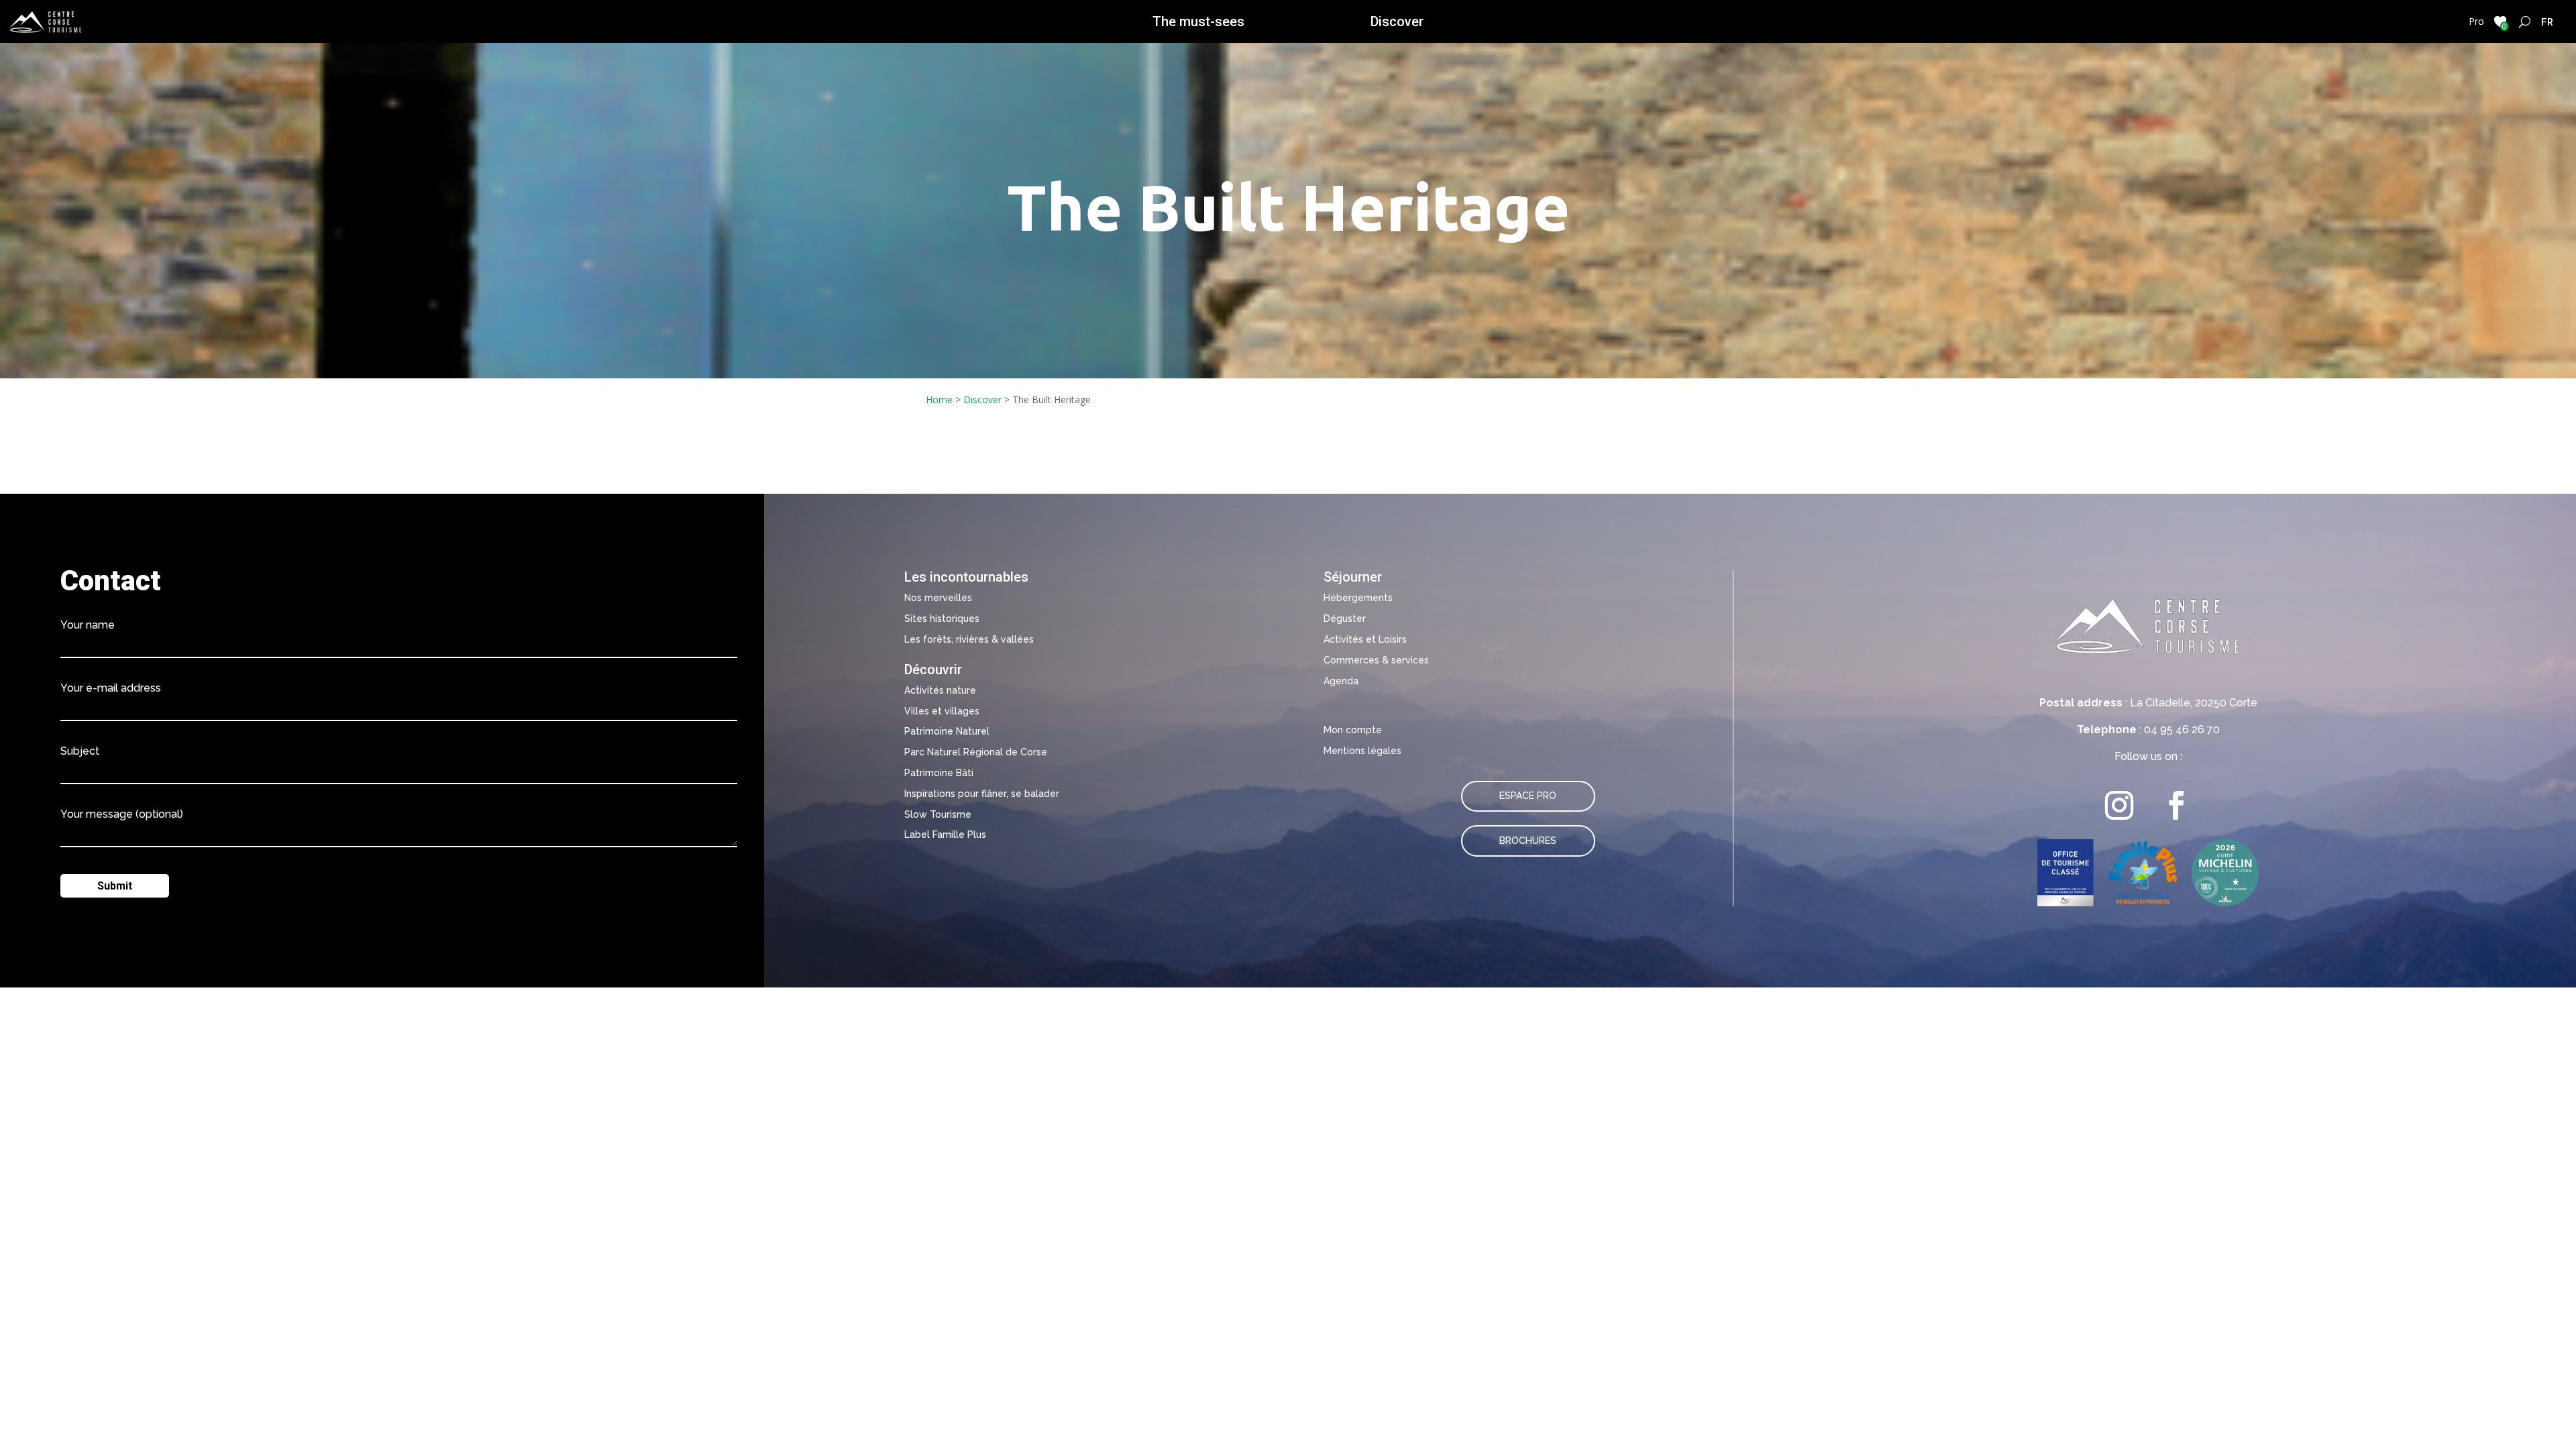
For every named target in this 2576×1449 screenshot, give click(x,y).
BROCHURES (1528, 841)
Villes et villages (942, 711)
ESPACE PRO (1528, 796)
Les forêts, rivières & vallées (969, 639)
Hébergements (1358, 598)
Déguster (1345, 619)
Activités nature (940, 690)
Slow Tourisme (938, 814)
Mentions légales (1362, 751)
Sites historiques (942, 619)
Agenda (1341, 681)
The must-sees (1198, 21)
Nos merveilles (938, 598)
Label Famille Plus (945, 835)
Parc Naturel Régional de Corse (976, 752)
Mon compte (1353, 730)
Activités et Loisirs (1365, 639)
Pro (2476, 21)
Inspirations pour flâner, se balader (982, 794)
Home (939, 399)
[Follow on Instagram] (2119, 805)
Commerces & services (1376, 660)
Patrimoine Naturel (947, 731)
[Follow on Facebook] (2177, 805)
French (2547, 21)
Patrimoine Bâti (939, 773)
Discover (1397, 21)
